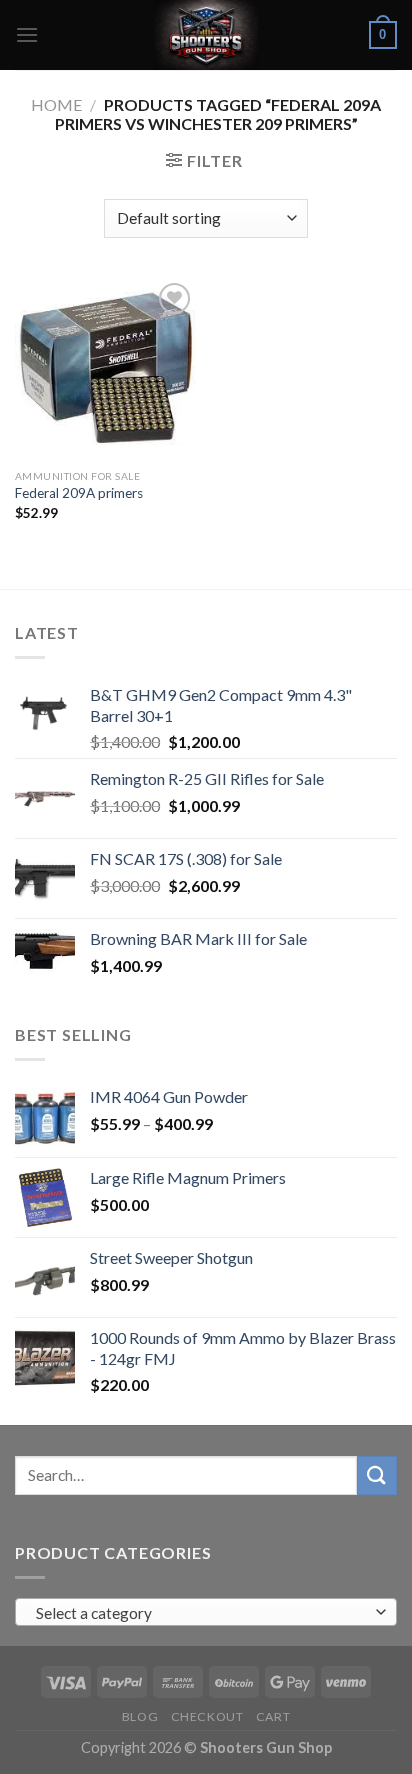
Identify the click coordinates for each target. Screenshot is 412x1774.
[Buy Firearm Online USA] (206, 35)
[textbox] (201, 1613)
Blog (140, 1716)
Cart (273, 1716)
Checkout (207, 1716)
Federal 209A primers (79, 493)
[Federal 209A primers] (105, 368)
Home (56, 104)
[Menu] (27, 34)
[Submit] (377, 1475)
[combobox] (206, 1612)
